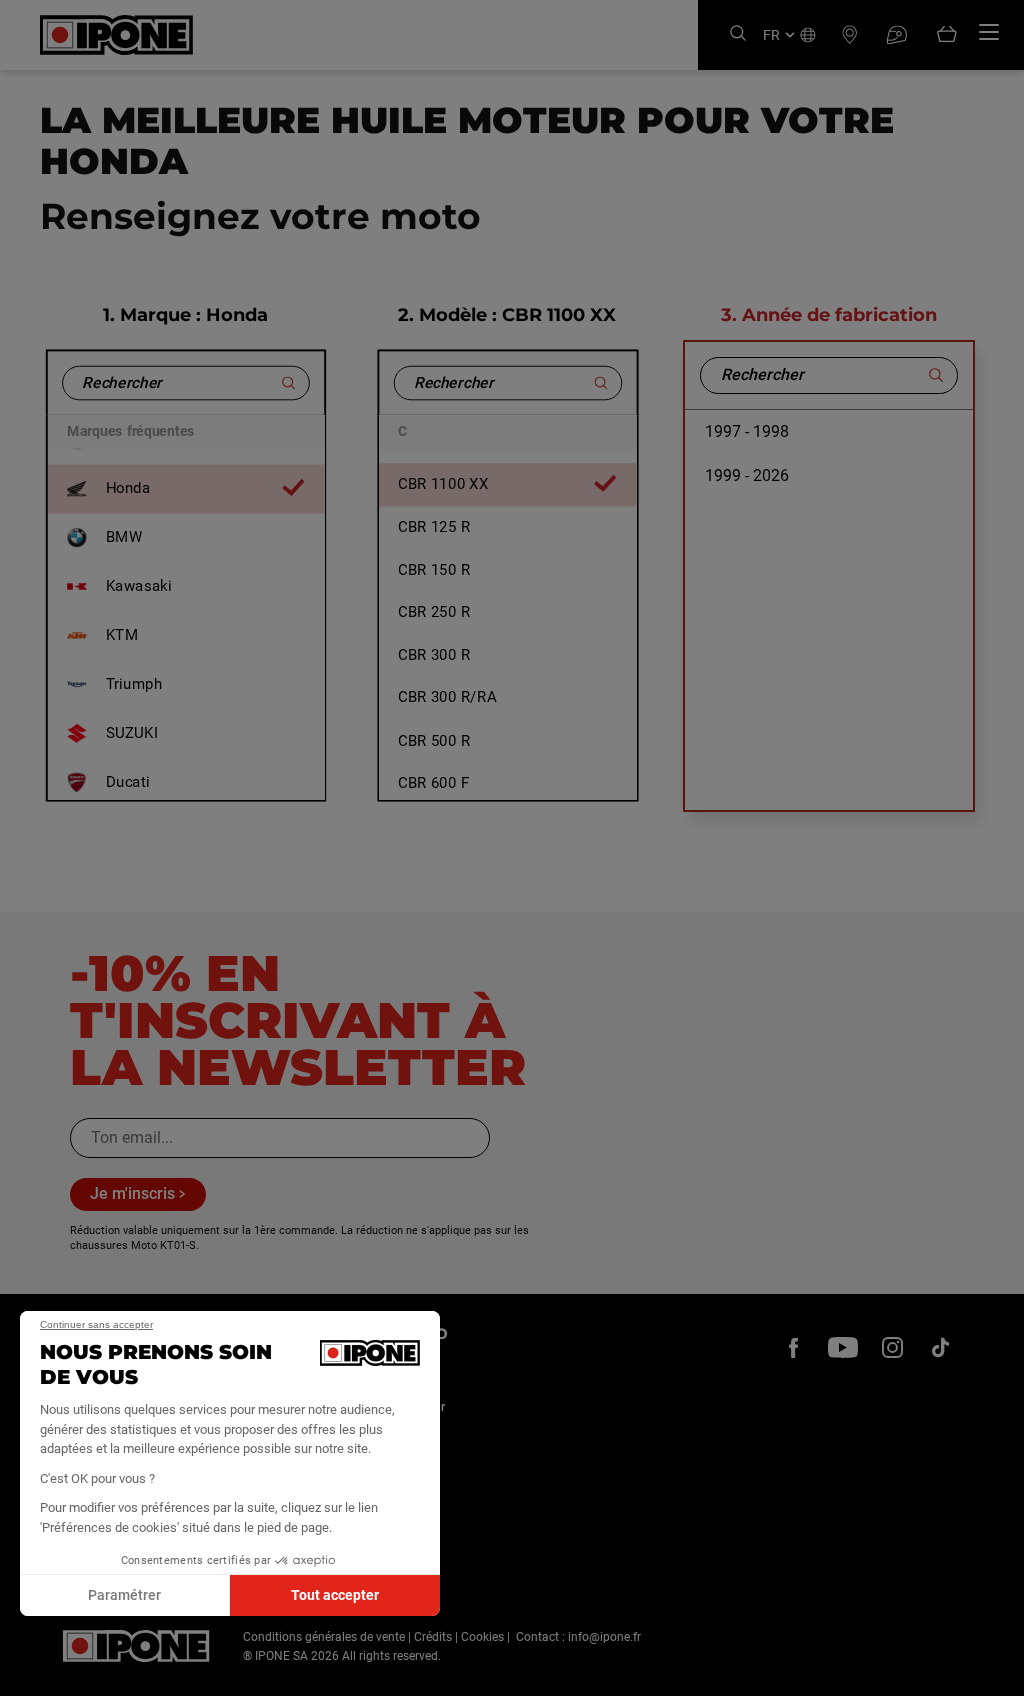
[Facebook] (794, 1348)
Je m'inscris (132, 1193)
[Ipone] (136, 1646)
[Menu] (989, 32)
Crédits (433, 1637)
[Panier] (947, 35)
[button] (30, 1674)
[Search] (738, 34)
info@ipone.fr (604, 1637)
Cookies (482, 1637)
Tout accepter (335, 1595)
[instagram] (892, 1348)
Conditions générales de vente (324, 1637)
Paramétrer (124, 1595)
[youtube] (843, 1348)
